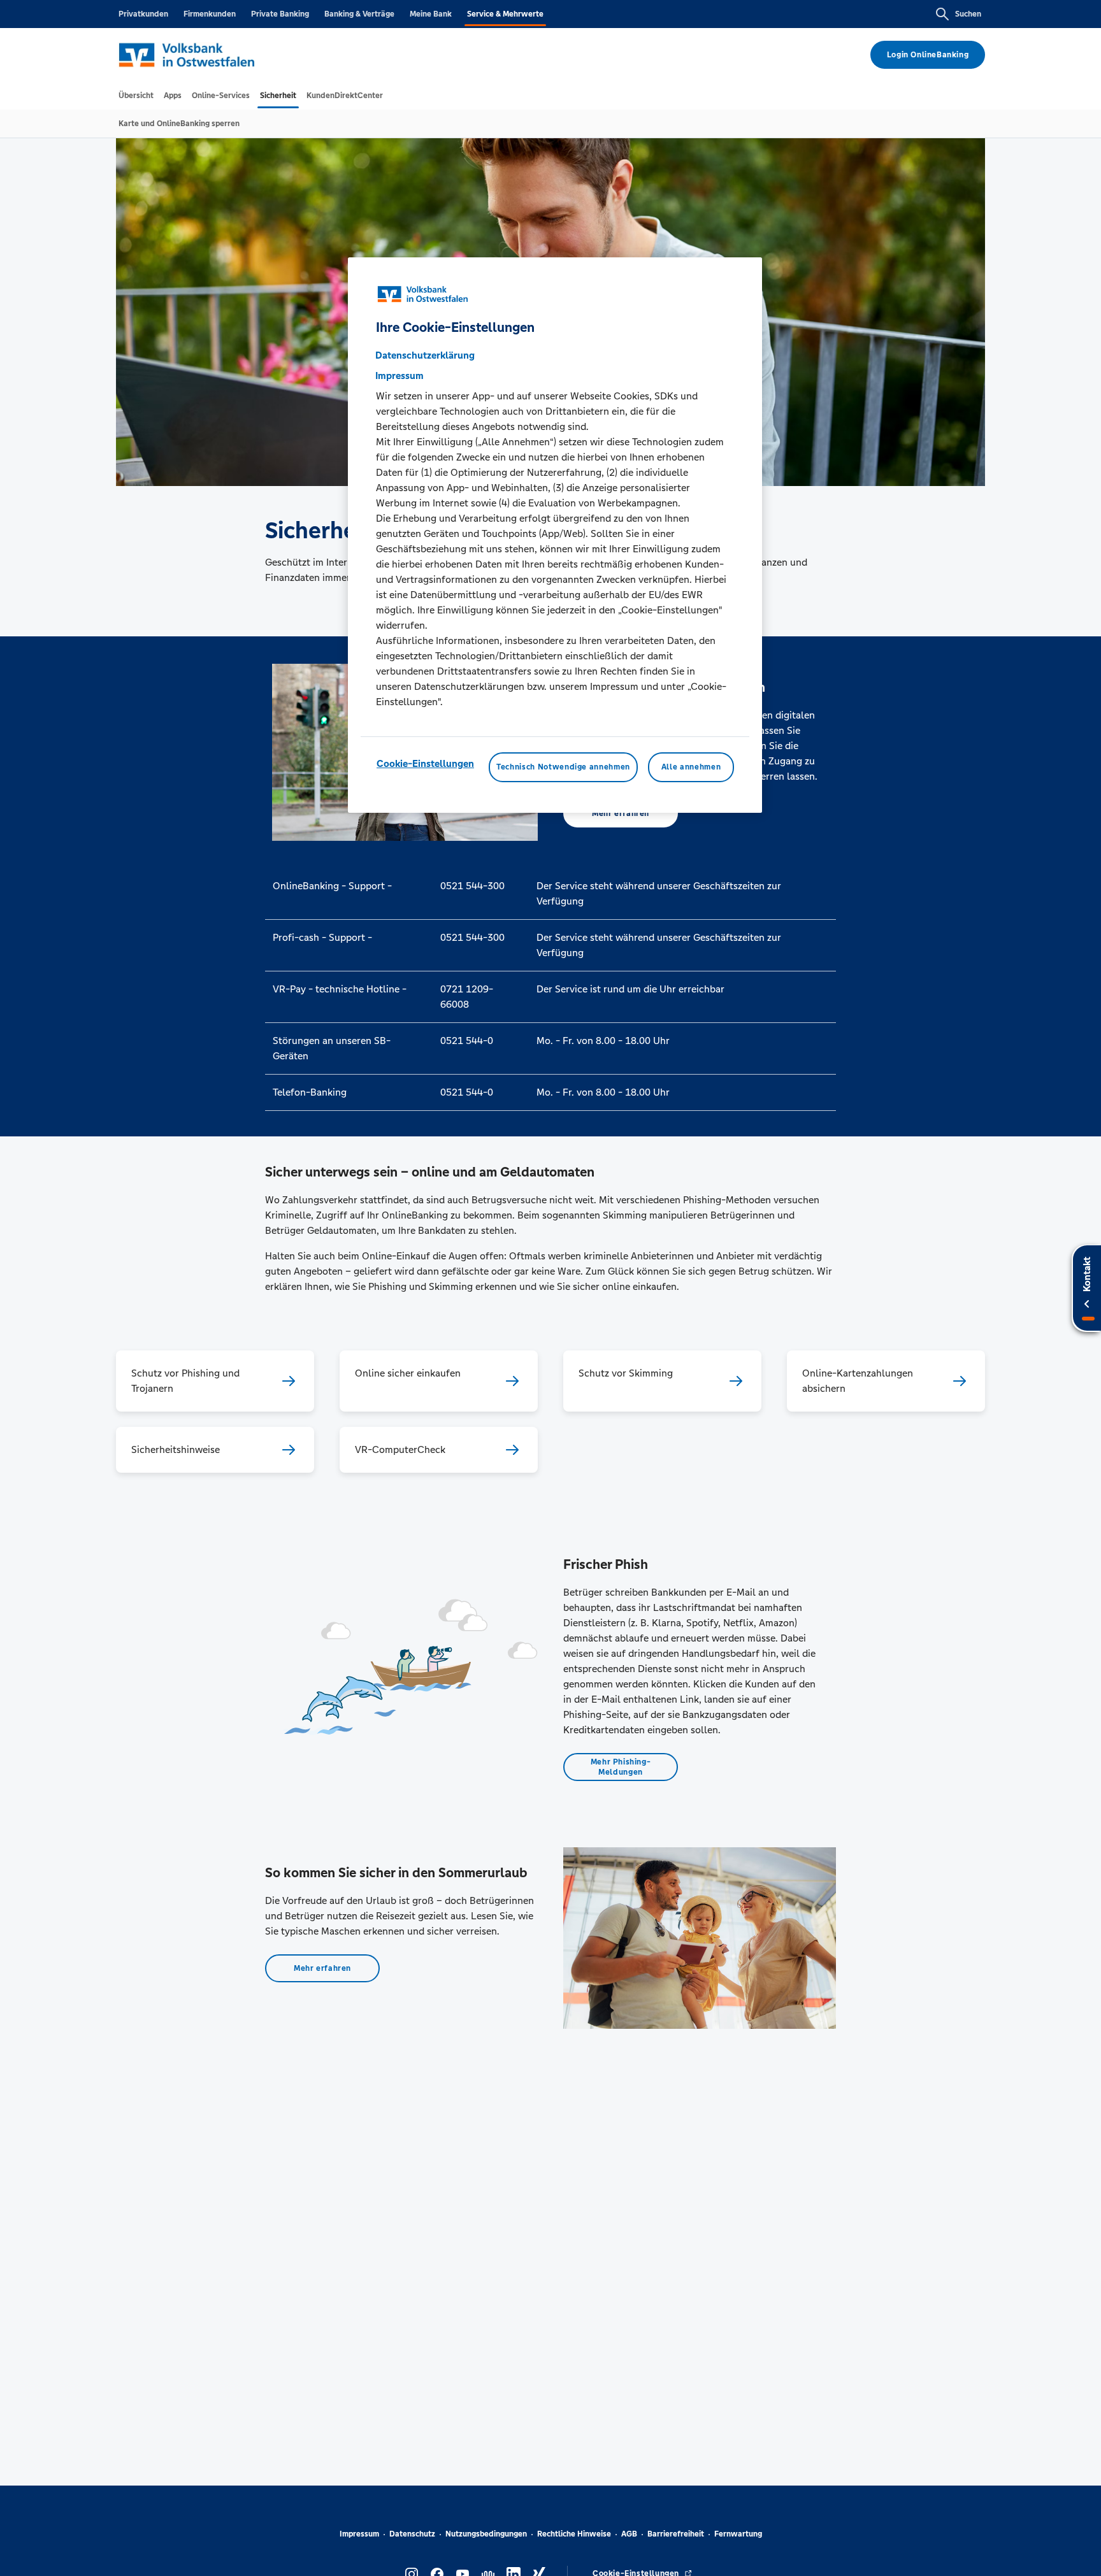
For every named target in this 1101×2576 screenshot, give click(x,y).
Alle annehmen (691, 768)
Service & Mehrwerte (505, 14)
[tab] (136, 96)
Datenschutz (412, 2534)
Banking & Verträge (359, 14)
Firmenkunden (210, 14)
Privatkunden (143, 14)
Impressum (359, 2534)
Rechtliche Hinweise (574, 2534)
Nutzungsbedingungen (486, 2534)
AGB (629, 2534)
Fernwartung (738, 2534)
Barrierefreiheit (676, 2534)
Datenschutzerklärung (425, 356)
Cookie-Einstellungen (425, 764)
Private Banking (280, 14)
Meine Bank (431, 14)
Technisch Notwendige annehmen (563, 768)
